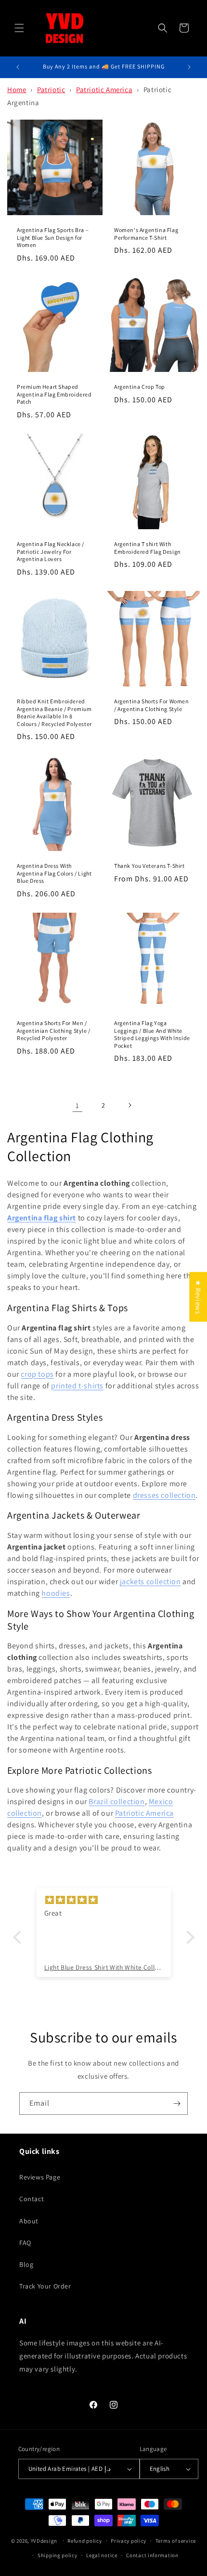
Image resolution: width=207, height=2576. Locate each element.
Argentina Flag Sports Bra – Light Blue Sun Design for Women (53, 237)
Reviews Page (40, 2177)
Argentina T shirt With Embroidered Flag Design (148, 548)
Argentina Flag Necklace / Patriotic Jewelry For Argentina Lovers (51, 551)
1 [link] (78, 1105)
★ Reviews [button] (198, 1297)
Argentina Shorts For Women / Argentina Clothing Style (152, 705)
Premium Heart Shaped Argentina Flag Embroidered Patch (54, 394)
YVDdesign (44, 2540)
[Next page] (129, 1105)
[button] (19, 28)
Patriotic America (104, 89)
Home (17, 89)
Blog (26, 2264)
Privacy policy (129, 2541)
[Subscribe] (177, 2103)
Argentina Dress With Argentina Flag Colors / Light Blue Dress (54, 873)
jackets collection (150, 1582)
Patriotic (51, 89)
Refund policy (84, 2541)
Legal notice (102, 2555)
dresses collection (164, 1495)
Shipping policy (58, 2555)
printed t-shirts (77, 1386)
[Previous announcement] (18, 67)
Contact (32, 2199)
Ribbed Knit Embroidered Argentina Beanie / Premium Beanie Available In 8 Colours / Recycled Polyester (54, 713)
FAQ (25, 2243)
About (29, 2221)
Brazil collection (116, 1802)
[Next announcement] (189, 67)
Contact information (152, 2555)
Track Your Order (45, 2286)
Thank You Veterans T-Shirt (149, 866)
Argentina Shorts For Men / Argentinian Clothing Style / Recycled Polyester (54, 1030)
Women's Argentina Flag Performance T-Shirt (146, 234)
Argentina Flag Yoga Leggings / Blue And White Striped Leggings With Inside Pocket (152, 1034)
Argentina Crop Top (140, 387)
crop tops (37, 1374)
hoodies (56, 1593)
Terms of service (176, 2541)
